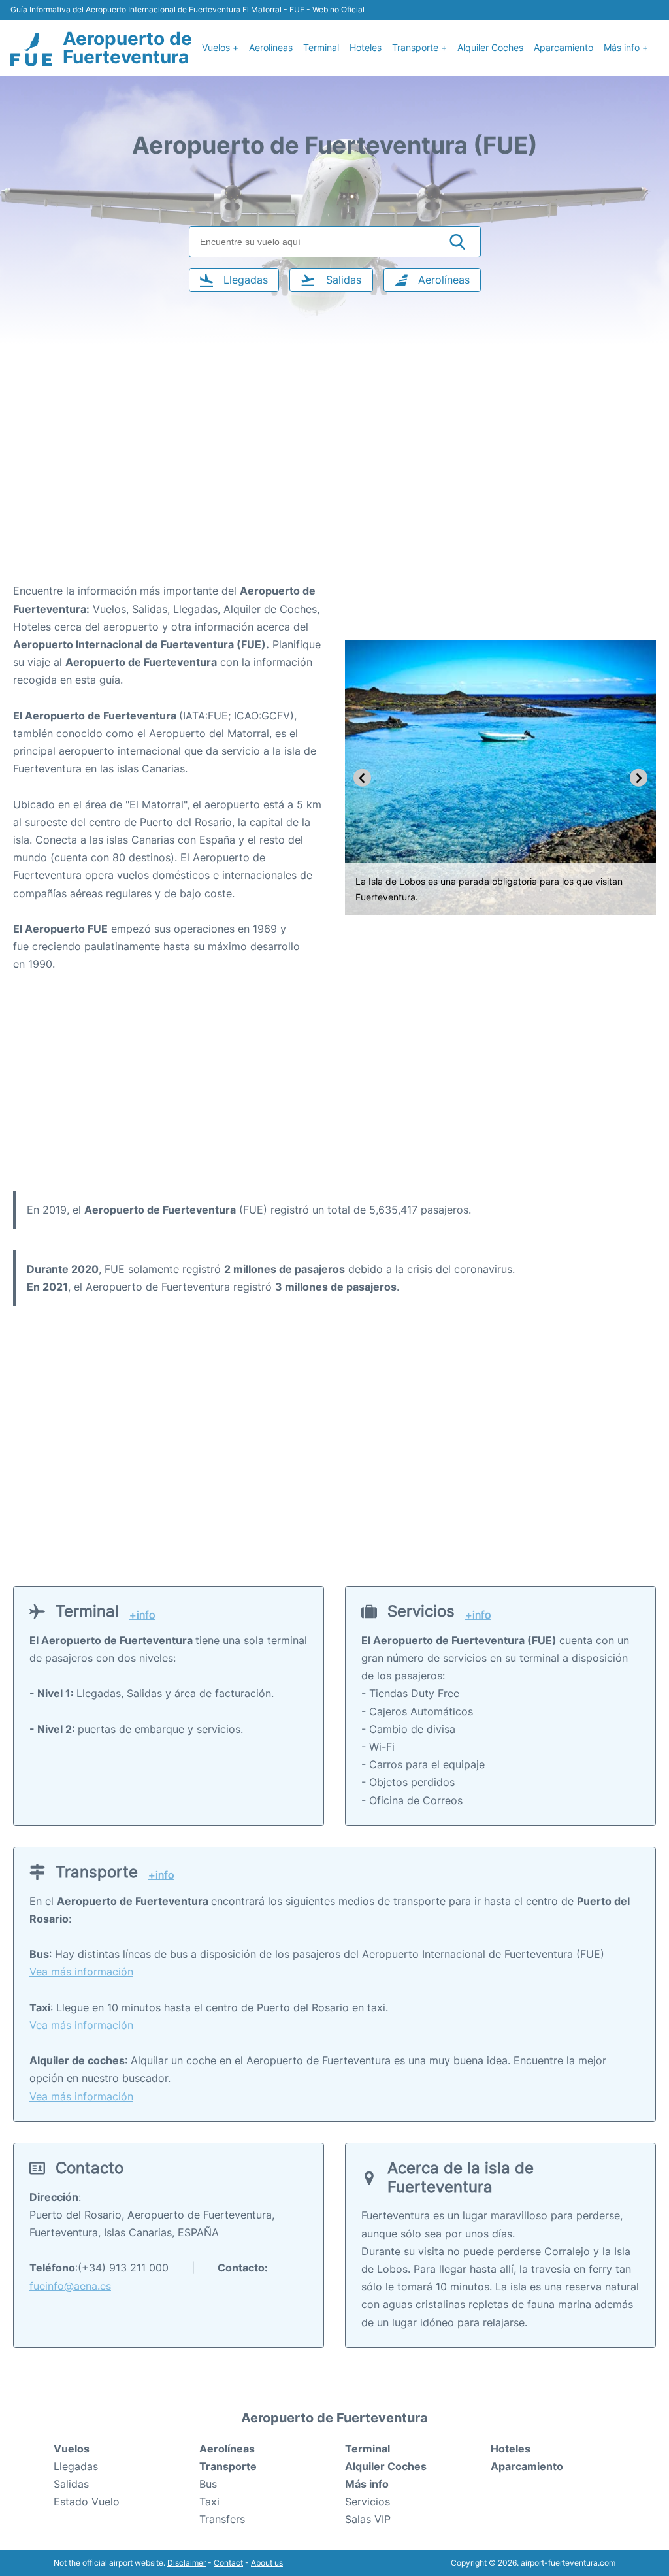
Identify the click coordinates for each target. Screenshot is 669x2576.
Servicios (367, 2502)
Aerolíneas (271, 47)
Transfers (222, 2519)
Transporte (228, 2466)
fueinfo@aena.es (70, 2286)
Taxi (209, 2502)
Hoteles (366, 47)
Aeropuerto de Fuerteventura (127, 48)
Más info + (626, 47)
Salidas (71, 2484)
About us (267, 2563)
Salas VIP (368, 2519)
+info (142, 1615)
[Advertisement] (334, 478)
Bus (208, 2484)
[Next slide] (639, 778)
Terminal (321, 47)
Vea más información (81, 1972)
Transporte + (419, 47)
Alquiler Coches (490, 47)
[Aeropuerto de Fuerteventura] (31, 50)
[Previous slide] (362, 778)
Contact (228, 2563)
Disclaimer (187, 2563)
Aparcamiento (563, 47)
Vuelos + (220, 47)
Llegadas (76, 2466)
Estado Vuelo (87, 2502)
